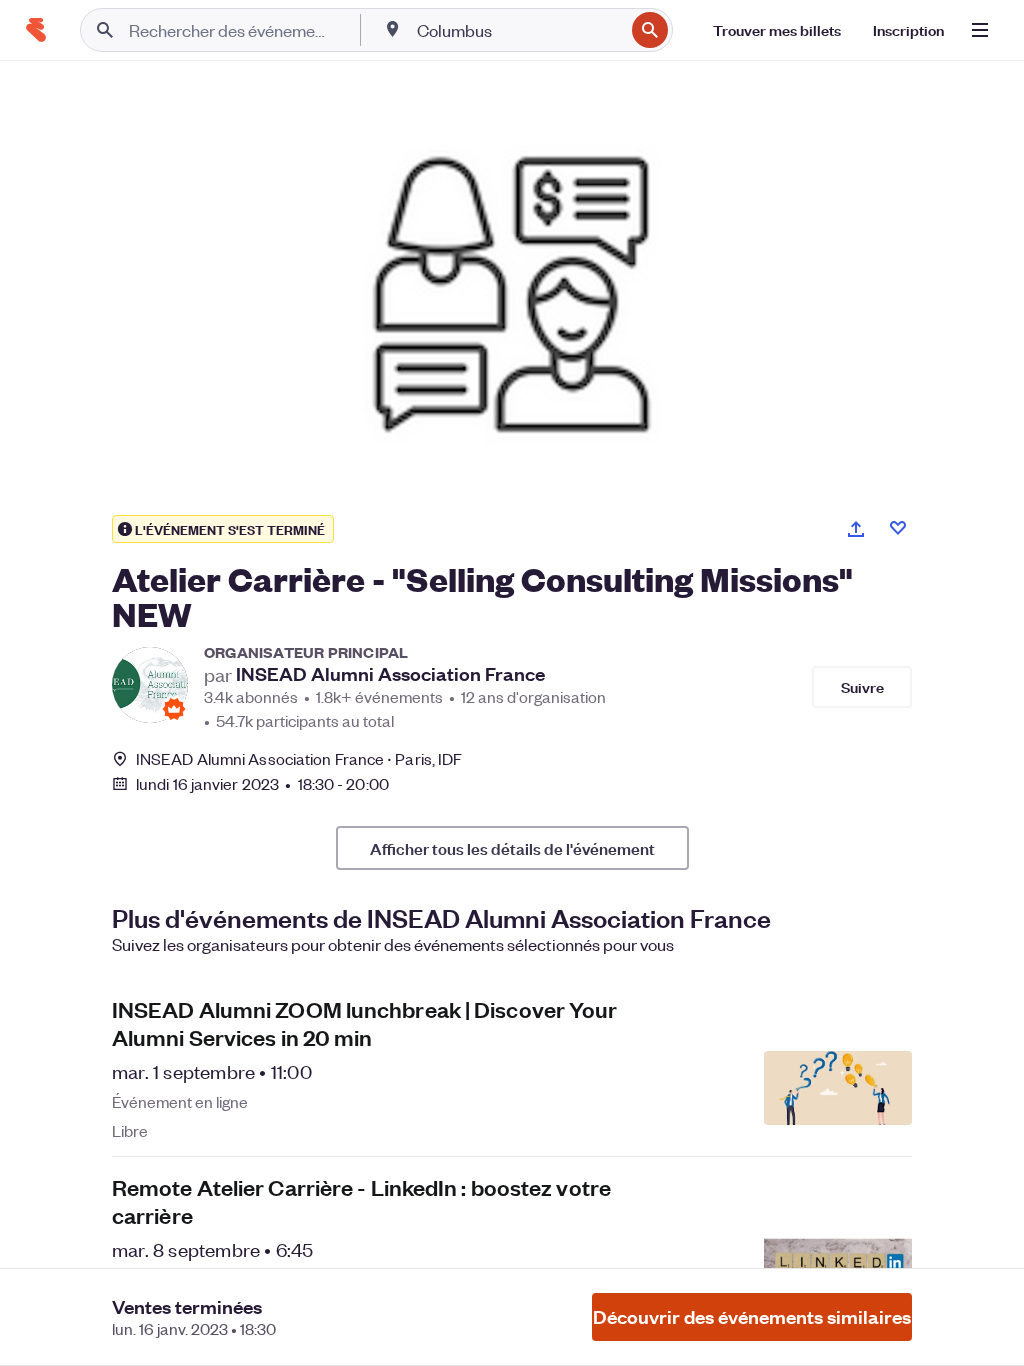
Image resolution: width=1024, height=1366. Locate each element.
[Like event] (898, 528)
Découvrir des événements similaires (752, 1316)
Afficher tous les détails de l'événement (512, 848)
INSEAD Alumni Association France (390, 674)
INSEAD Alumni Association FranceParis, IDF (299, 758)
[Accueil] (36, 30)
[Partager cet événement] (856, 529)
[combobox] (518, 30)
